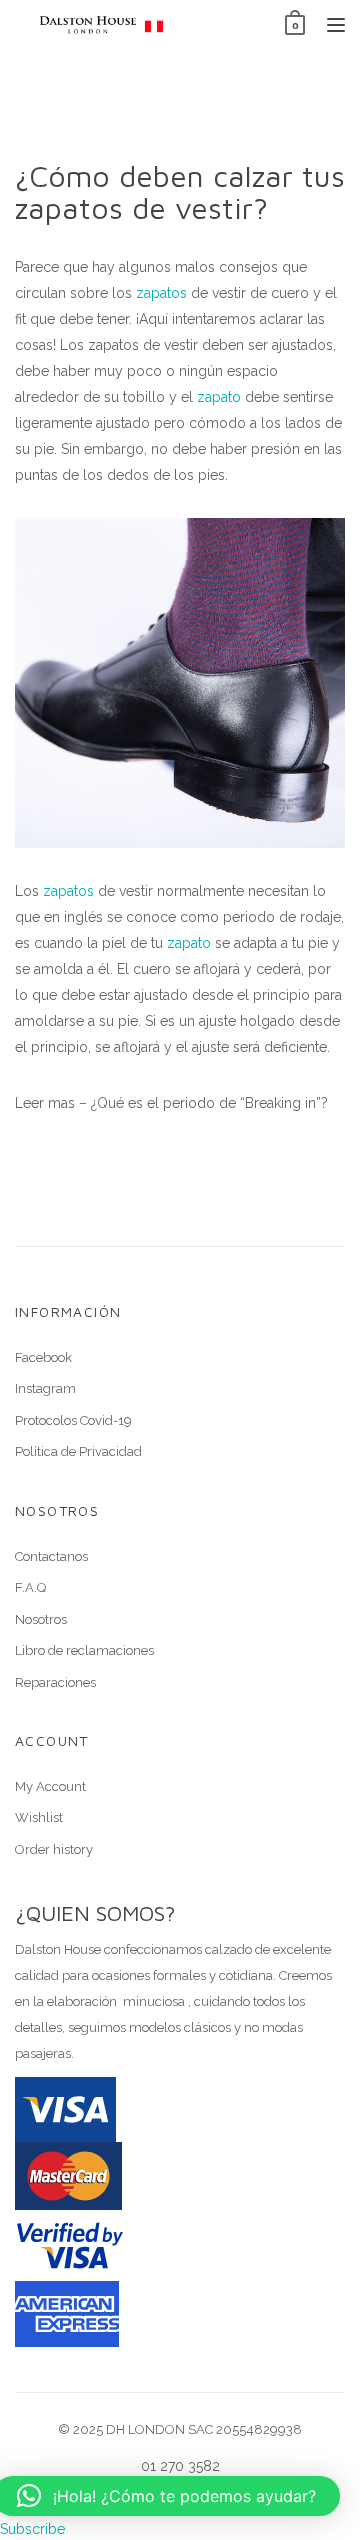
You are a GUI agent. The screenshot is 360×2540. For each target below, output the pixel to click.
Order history (54, 1849)
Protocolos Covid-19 (73, 1420)
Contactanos (51, 1556)
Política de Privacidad (78, 1451)
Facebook (43, 1357)
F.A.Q (30, 1587)
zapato (219, 397)
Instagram (45, 1388)
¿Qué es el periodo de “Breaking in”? (209, 1103)
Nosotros (41, 1619)
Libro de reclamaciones (84, 1650)
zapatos (161, 293)
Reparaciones (55, 1682)
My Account (50, 1786)
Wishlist (39, 1817)
